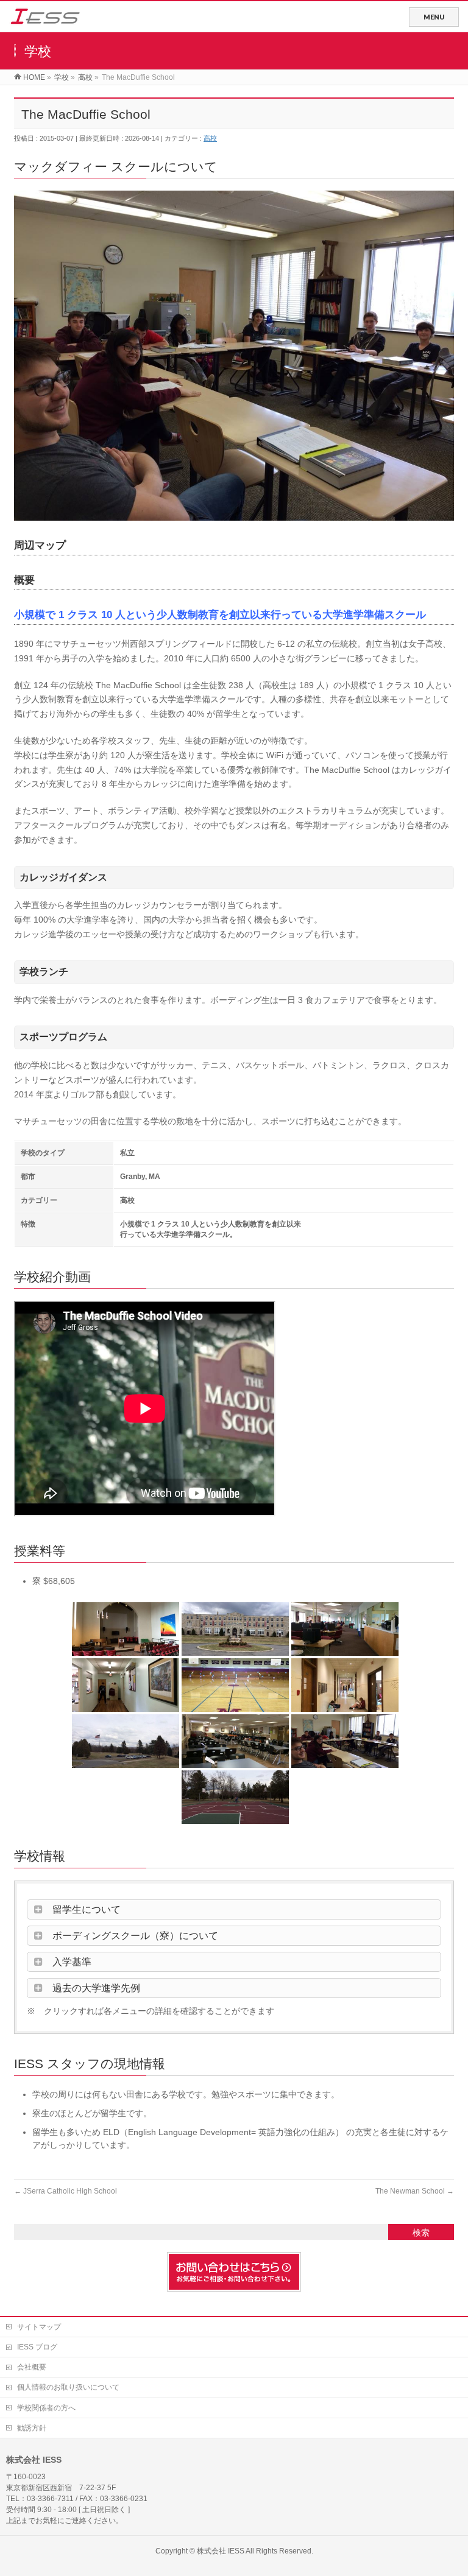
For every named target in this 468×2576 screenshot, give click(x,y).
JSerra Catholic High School (66, 2191)
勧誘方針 (32, 2428)
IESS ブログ (37, 2347)
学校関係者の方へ (46, 2408)
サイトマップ (39, 2327)
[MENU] (434, 17)
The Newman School (415, 2191)
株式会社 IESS (221, 2551)
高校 (210, 138)
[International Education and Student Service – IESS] (45, 19)
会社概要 (32, 2367)
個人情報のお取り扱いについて (68, 2387)
